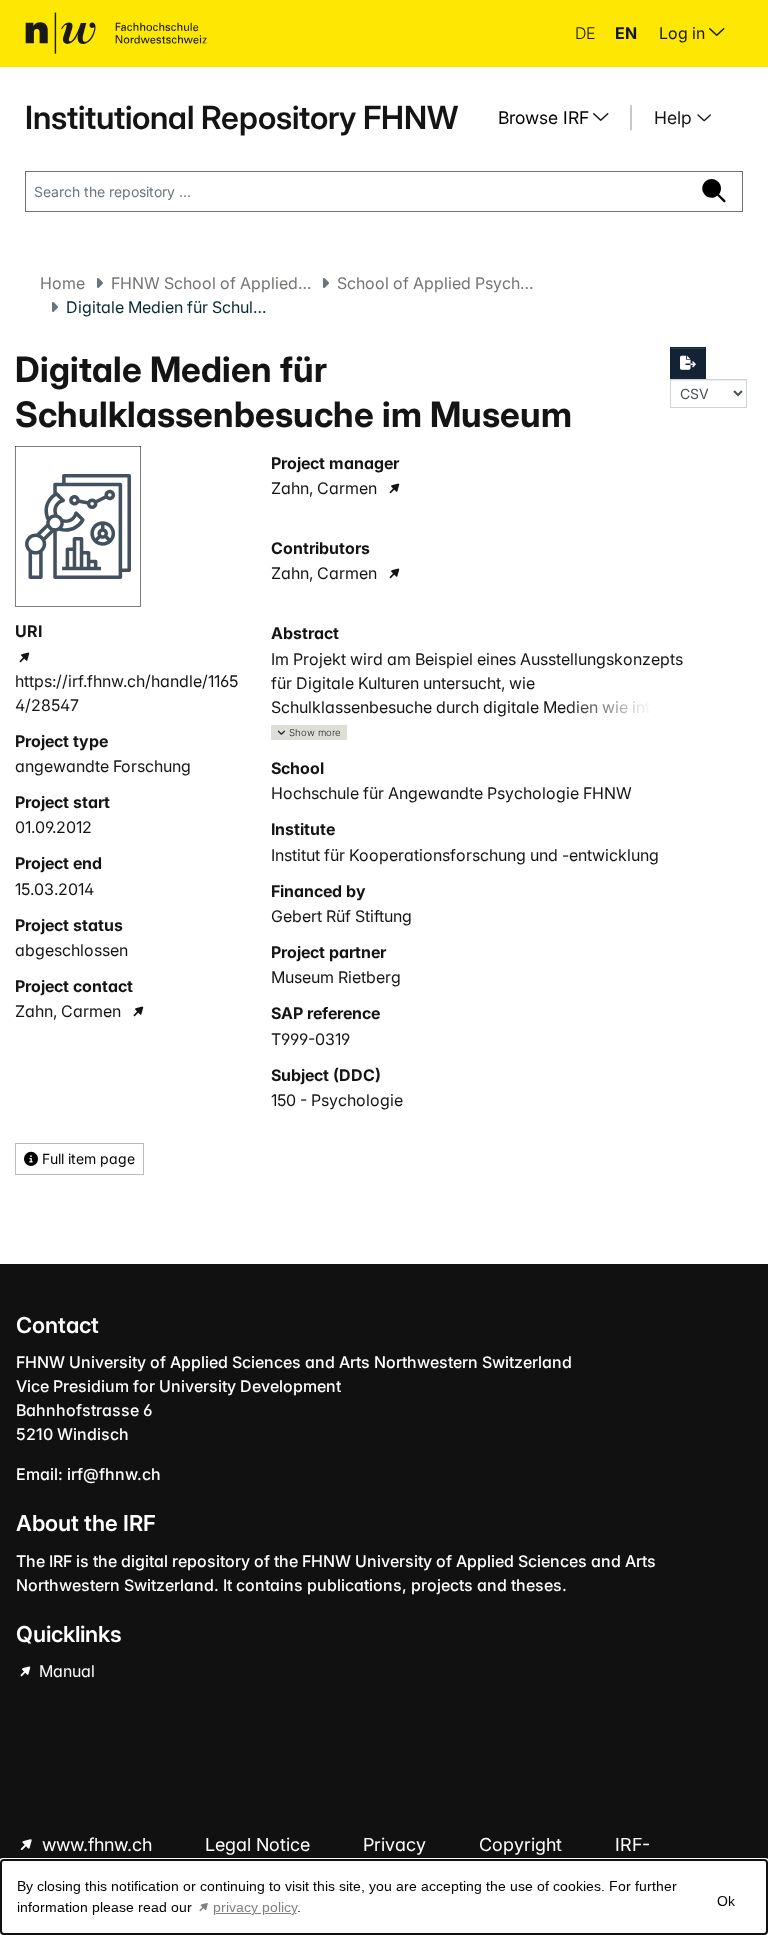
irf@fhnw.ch (114, 1474)
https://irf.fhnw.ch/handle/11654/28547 (126, 693)
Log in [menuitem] (684, 33)
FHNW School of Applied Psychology (211, 283)
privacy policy (255, 1907)
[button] (309, 732)
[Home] (116, 33)
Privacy (397, 1844)
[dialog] (384, 1897)
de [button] (587, 33)
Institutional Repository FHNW (241, 117)
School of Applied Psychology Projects (437, 283)
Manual (65, 1671)
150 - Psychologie (337, 1100)
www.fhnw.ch (97, 1844)
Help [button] (675, 117)
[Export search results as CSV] (688, 363)
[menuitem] (561, 118)
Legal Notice (260, 1844)
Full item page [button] (86, 1158)
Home (62, 283)
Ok (726, 1901)
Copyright (523, 1844)
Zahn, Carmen (68, 1011)
